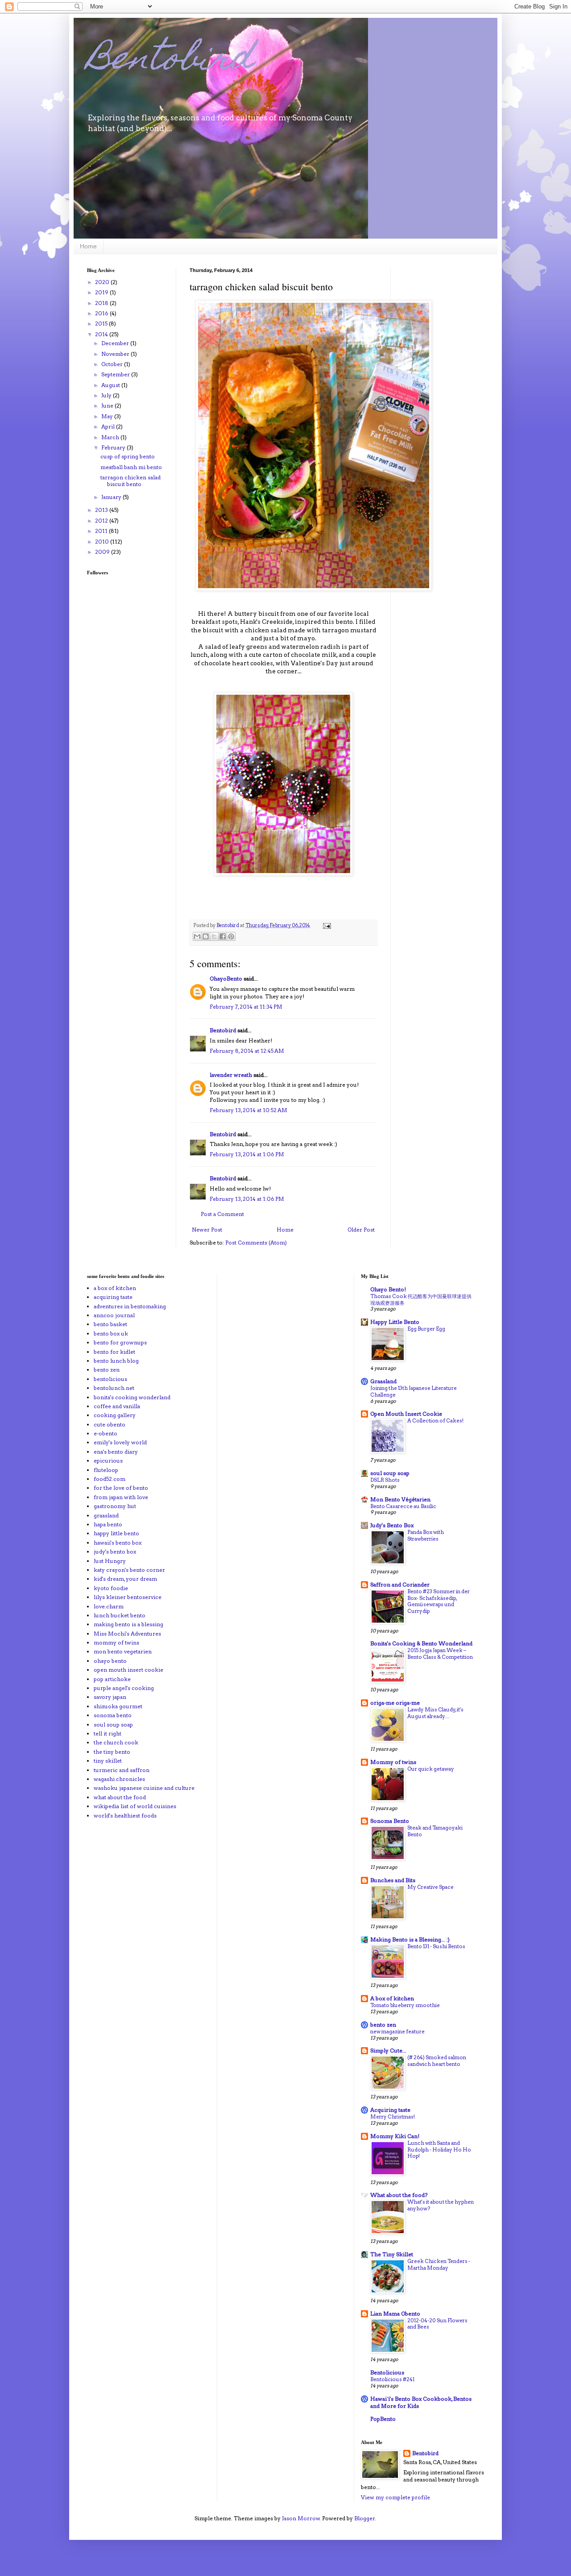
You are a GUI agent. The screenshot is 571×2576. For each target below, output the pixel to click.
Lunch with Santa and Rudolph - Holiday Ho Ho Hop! (439, 2150)
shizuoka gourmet (118, 1706)
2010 (103, 542)
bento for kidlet (114, 1352)
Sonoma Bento (390, 1821)
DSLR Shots (385, 1480)
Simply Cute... (388, 2050)
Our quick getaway (431, 1769)
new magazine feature (397, 2032)
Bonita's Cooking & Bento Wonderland (421, 1643)
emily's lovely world (120, 1442)
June (108, 406)
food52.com (110, 1479)
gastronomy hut (115, 1506)
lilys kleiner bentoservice (128, 1597)
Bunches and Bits (393, 1880)
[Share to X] (214, 936)
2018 (102, 303)
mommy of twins (116, 1642)
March (111, 437)
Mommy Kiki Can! (395, 2136)
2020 (103, 282)
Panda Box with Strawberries (426, 1535)
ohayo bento (110, 1661)
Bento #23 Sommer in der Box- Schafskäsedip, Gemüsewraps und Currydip (439, 1601)
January (112, 497)
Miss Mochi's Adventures (127, 1634)
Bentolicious (387, 2372)
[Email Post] (326, 925)
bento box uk (111, 1333)
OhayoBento (226, 979)
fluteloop (106, 1470)
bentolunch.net (114, 1388)
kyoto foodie (111, 1588)
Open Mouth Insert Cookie (406, 1414)
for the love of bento (121, 1488)
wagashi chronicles (119, 1779)
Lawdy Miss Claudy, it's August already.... (435, 1713)
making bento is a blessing (128, 1624)
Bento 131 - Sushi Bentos (436, 1946)
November (116, 354)
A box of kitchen (392, 1998)
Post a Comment (222, 1214)
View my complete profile (395, 2497)
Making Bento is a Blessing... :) (410, 1939)
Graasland (383, 1381)
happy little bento (116, 1533)
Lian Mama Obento (395, 2314)
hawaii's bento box (118, 1543)
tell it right (108, 1733)
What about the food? (399, 2195)
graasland (106, 1515)
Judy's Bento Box (392, 1525)
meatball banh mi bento (131, 467)
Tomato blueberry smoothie (405, 2005)
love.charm (109, 1606)
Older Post (361, 1230)
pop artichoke (112, 1679)
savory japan (110, 1697)
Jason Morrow (301, 2518)
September (116, 374)
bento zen (107, 1370)
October (113, 364)
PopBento (383, 2419)
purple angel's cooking (124, 1688)
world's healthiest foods (125, 1816)
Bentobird (170, 61)
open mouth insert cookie (128, 1670)
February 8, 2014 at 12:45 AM (247, 1051)
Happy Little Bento (395, 1322)
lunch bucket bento (120, 1615)
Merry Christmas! (393, 2117)
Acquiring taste (390, 2110)
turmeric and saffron (122, 1770)
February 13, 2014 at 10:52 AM (248, 1110)
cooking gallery (115, 1415)
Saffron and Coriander (400, 1585)
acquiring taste (113, 1297)
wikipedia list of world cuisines (135, 1806)
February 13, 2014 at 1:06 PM (247, 1154)
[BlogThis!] (206, 936)
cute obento (110, 1424)
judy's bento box (115, 1552)
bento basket (110, 1324)
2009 (103, 552)
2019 (102, 292)
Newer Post (207, 1230)
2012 (102, 521)
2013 (102, 510)
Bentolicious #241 (392, 2379)
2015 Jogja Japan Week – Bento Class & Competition (440, 1654)
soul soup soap (113, 1725)
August (111, 385)
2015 (102, 324)
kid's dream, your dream (125, 1579)
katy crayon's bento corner (129, 1570)
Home (88, 246)
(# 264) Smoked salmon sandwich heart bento (437, 2061)
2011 (102, 531)
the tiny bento (112, 1752)
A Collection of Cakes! (435, 1421)
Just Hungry (110, 1561)
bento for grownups (120, 1342)
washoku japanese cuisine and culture (144, 1788)
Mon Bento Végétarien (400, 1499)
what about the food (120, 1797)
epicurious (108, 1461)
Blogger (365, 2518)
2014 (102, 334)
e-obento (106, 1433)
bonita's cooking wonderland (132, 1397)
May (108, 416)
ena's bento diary (116, 1452)
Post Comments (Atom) (256, 1243)
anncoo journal (114, 1315)
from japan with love (121, 1497)
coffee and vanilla (117, 1406)
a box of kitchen (115, 1288)
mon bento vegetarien (123, 1651)
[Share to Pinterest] (231, 936)
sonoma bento (113, 1715)
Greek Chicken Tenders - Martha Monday (439, 2265)
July (107, 395)
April (109, 427)
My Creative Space (430, 1887)
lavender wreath (231, 1075)
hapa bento (108, 1524)
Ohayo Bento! (388, 1289)
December (116, 343)
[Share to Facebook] (223, 936)
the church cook (116, 1742)
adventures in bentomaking (130, 1306)
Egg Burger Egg (426, 1329)
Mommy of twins (393, 1762)
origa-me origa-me (395, 1703)
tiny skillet (108, 1761)
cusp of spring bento (128, 456)
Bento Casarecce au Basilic (403, 1506)
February (114, 447)
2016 (102, 313)
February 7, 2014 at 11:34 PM (246, 1007)
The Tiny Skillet (392, 2254)
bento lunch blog (116, 1361)
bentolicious (110, 1379)
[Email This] (197, 936)
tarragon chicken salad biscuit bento (130, 480)
